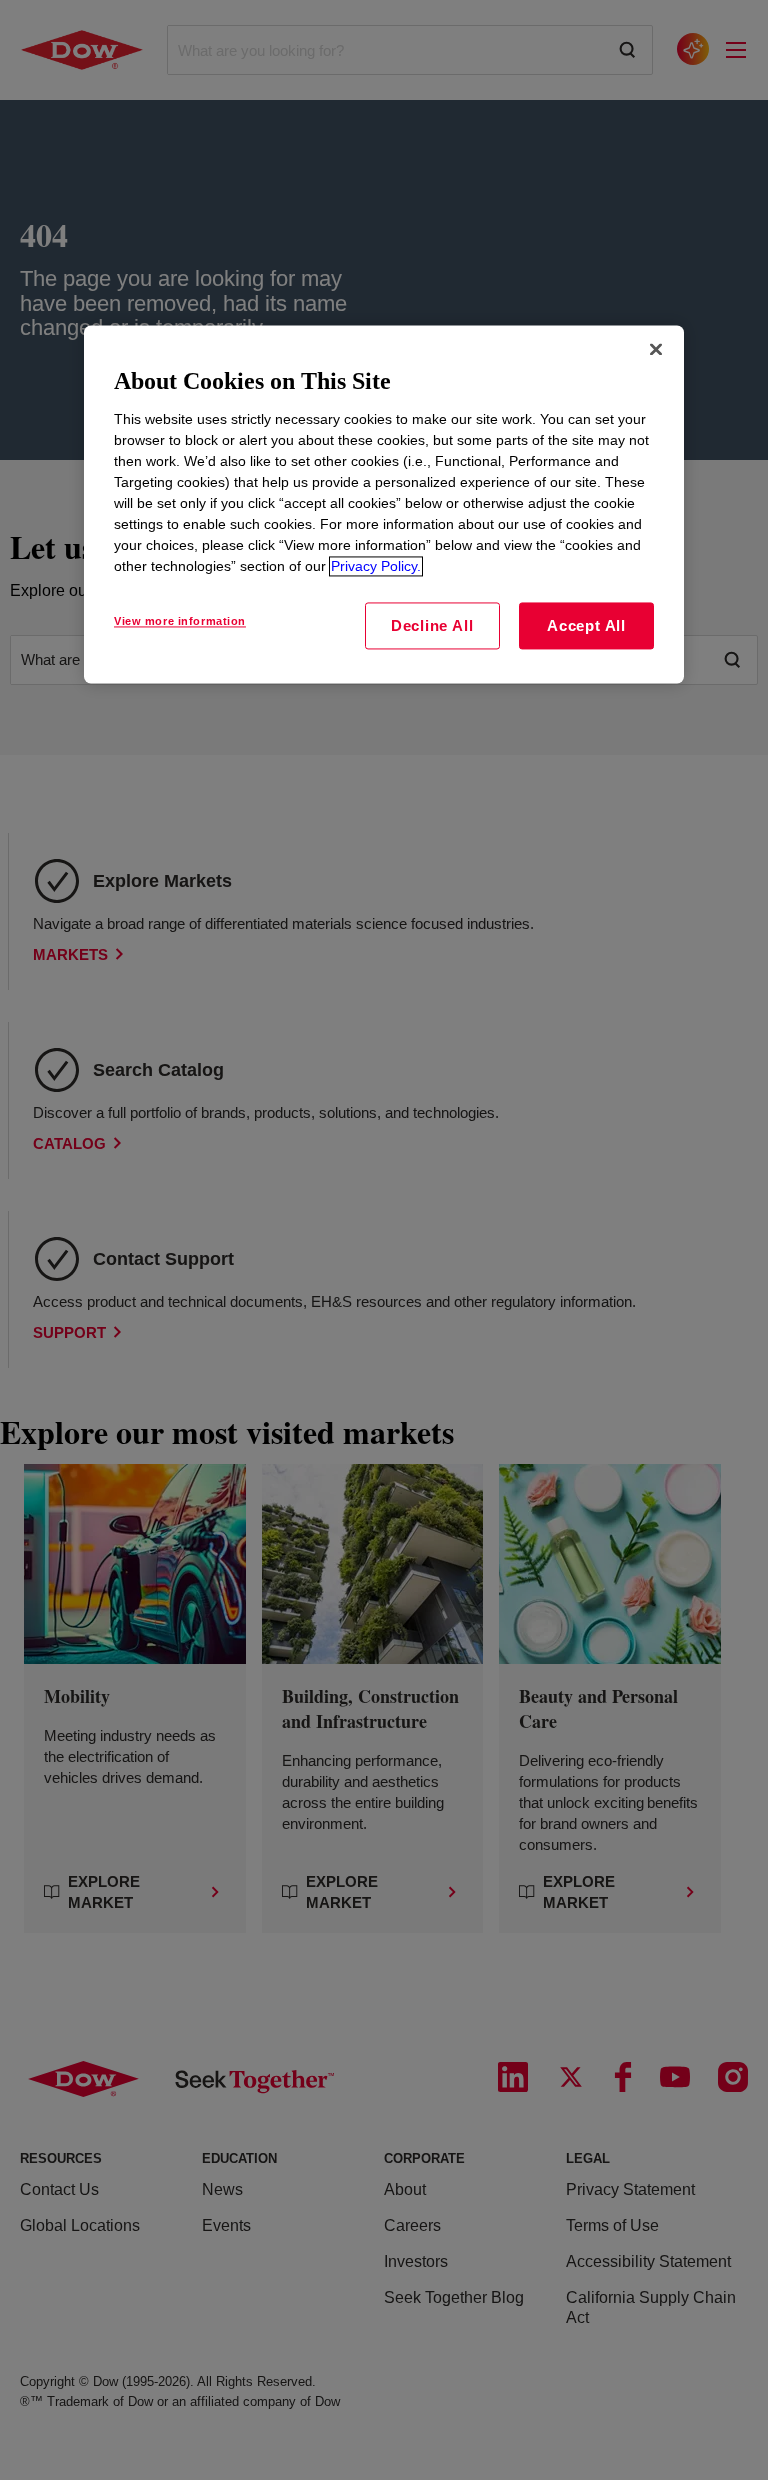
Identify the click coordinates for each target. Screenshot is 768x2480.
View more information (180, 621)
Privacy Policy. (376, 566)
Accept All (586, 625)
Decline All (432, 625)
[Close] (656, 349)
